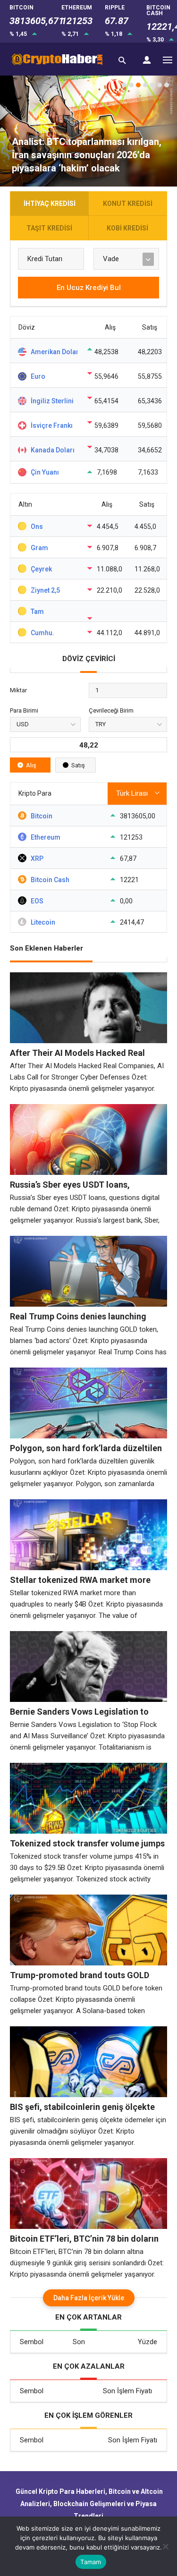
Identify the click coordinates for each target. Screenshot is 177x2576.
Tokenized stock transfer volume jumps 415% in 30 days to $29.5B (87, 1844)
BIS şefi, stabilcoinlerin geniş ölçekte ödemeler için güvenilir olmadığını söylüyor (82, 2107)
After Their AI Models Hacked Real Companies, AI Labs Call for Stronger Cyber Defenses (82, 1053)
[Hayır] (165, 2546)
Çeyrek (41, 569)
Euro (38, 376)
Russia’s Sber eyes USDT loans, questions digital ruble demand (71, 1185)
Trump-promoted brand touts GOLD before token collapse (80, 1975)
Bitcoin (42, 816)
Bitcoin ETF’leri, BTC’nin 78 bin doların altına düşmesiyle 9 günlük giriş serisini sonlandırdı (86, 2239)
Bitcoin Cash (50, 880)
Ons (37, 527)
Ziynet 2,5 (45, 590)
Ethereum (46, 837)
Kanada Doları (53, 450)
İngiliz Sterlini (52, 401)
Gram (39, 548)
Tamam (91, 2562)
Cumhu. (42, 633)
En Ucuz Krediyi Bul (89, 288)
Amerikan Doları (54, 352)
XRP (37, 859)
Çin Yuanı (45, 472)
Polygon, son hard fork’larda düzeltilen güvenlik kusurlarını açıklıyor (86, 1448)
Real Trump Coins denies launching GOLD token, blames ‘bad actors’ (78, 1317)
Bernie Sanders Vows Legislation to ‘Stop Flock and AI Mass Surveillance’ (83, 1712)
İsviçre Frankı (52, 425)
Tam (37, 612)
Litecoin (43, 922)
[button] (124, 85)
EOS (37, 901)
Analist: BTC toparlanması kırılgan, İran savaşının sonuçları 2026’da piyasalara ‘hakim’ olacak (87, 155)
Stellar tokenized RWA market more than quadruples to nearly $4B (80, 1580)
